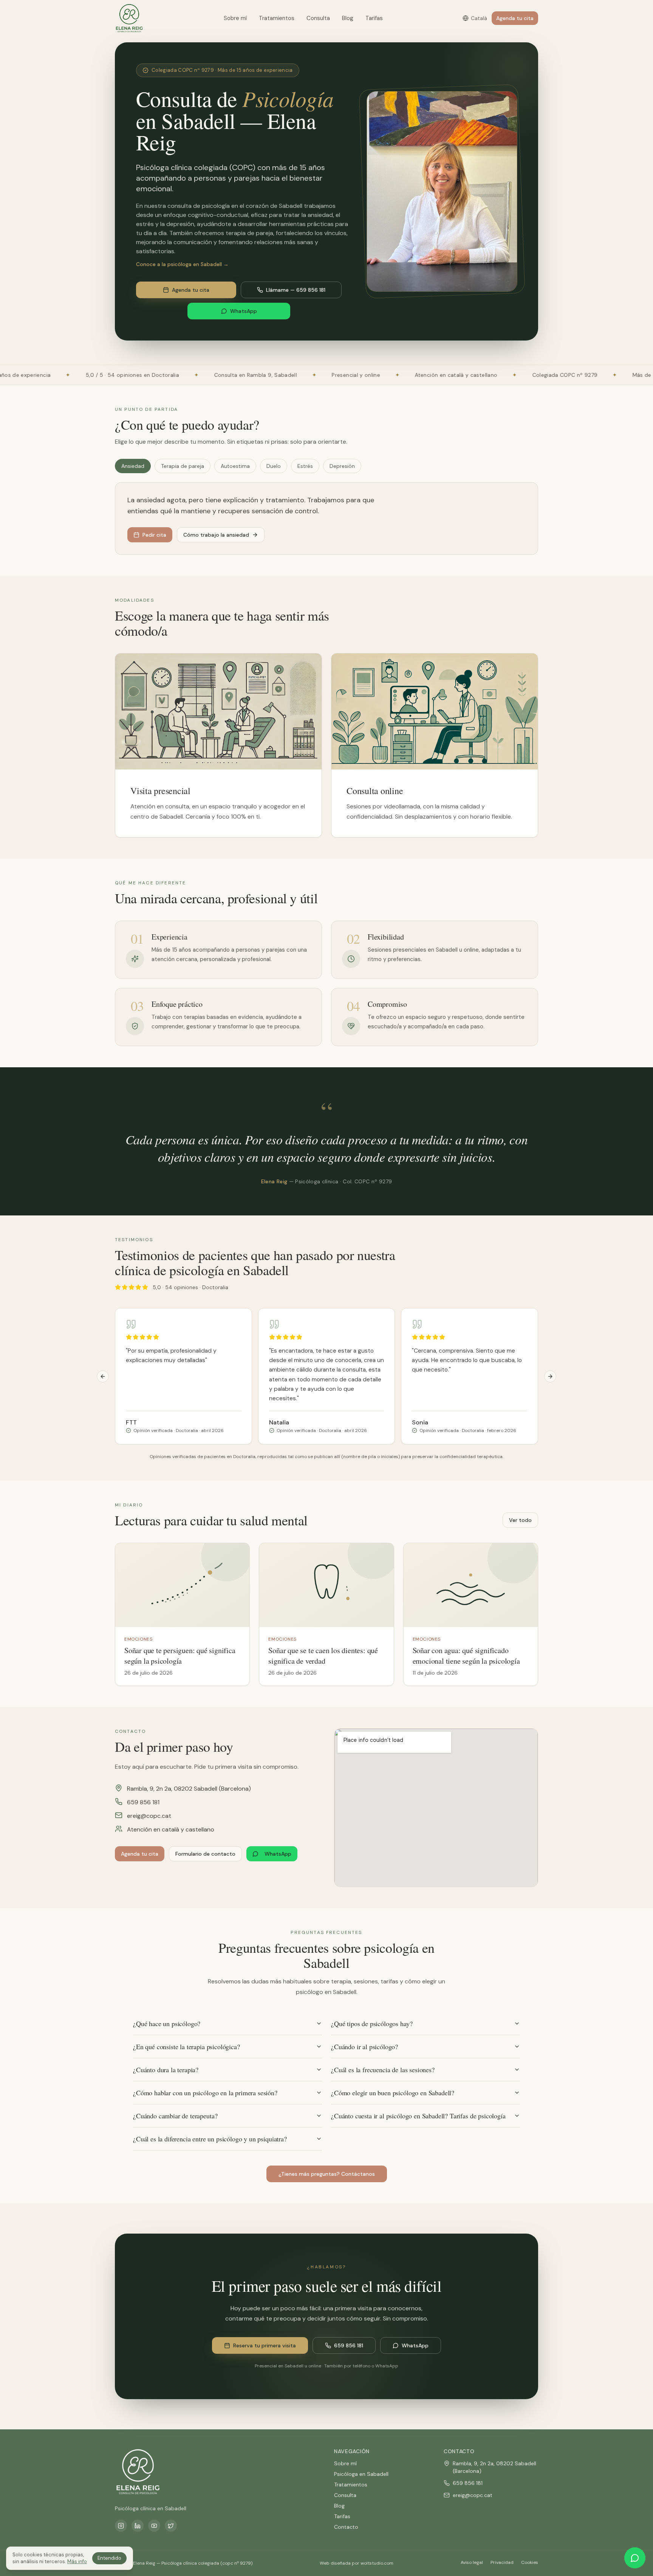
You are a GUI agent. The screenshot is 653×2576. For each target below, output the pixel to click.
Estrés (305, 466)
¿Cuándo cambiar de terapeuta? (175, 2116)
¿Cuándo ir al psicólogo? (364, 2047)
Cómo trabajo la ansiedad (216, 535)
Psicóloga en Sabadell (361, 2474)
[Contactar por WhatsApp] (635, 2558)
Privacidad (502, 2562)
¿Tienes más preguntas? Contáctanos (327, 2174)
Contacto (346, 2527)
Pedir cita (154, 535)
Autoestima (235, 466)
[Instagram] (121, 2526)
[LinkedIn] (138, 2526)
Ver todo (520, 1520)
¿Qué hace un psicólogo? (167, 2023)
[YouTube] (154, 2526)
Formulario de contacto (205, 1854)
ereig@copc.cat (149, 1816)
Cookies (530, 2562)
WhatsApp (244, 311)
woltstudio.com (377, 2563)
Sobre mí (235, 18)
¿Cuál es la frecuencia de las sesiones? (383, 2070)
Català (479, 18)
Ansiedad (133, 466)
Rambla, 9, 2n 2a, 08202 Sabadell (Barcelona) (189, 1789)
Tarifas (374, 18)
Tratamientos (277, 18)
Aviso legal (472, 2562)
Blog (348, 18)
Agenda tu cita (515, 18)
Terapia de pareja (183, 466)
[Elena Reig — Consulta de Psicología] (129, 18)
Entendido (109, 2558)
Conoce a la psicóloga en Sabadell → (182, 264)
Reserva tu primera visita (265, 2345)
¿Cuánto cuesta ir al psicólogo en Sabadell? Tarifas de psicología (418, 2116)
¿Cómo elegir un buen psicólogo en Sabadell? (393, 2093)
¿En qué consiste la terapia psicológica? (186, 2047)
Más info (77, 2561)
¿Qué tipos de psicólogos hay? (372, 2023)
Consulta (318, 18)
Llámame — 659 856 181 (296, 290)
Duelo (274, 466)
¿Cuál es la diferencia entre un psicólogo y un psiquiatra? (210, 2139)
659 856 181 (143, 1802)
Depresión (342, 466)
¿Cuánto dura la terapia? (166, 2070)
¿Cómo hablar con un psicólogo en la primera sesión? (205, 2093)
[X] (171, 2526)
